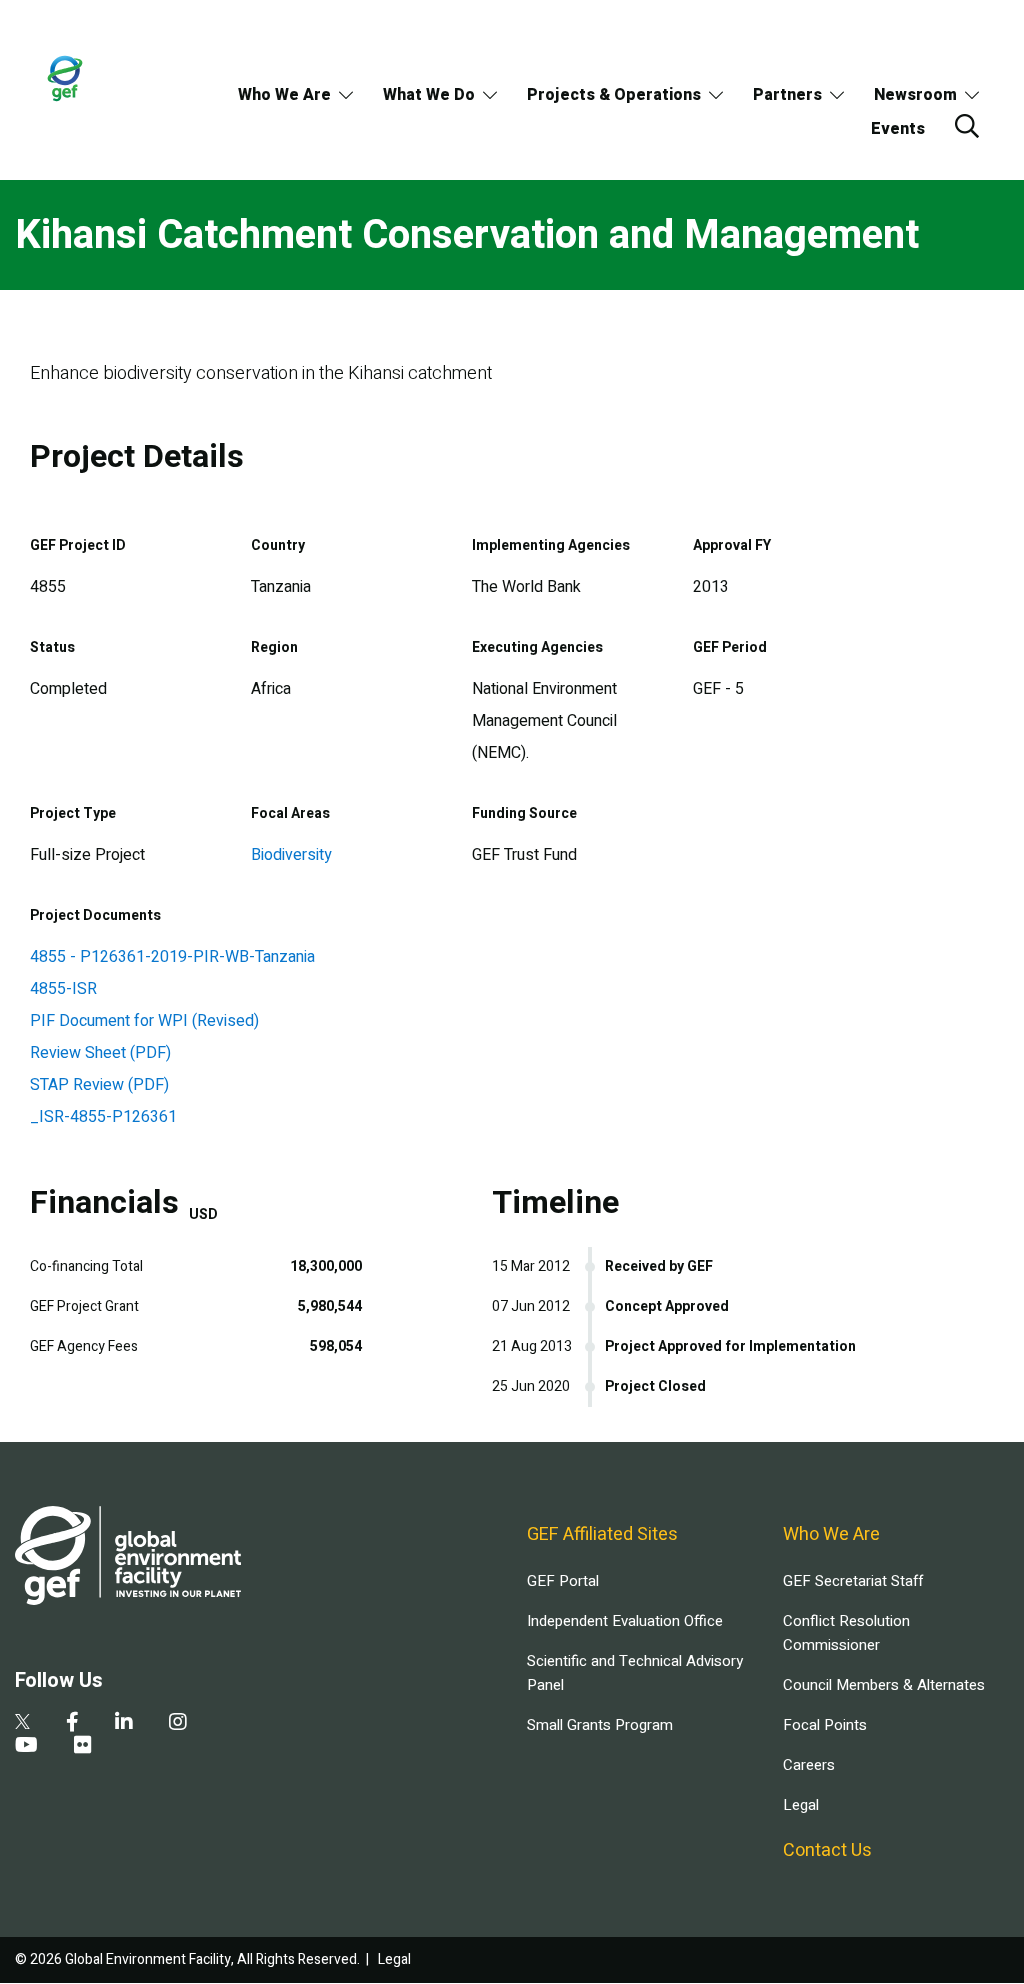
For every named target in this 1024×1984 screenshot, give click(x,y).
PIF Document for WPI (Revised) (144, 1021)
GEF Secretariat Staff (853, 1581)
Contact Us (827, 1850)
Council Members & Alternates (884, 1685)
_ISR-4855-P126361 (103, 1117)
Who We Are (284, 95)
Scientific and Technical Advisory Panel (635, 1673)
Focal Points (825, 1725)
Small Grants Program (600, 1725)
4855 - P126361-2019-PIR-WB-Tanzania (172, 957)
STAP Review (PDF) (99, 1085)
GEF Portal (563, 1581)
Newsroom (915, 95)
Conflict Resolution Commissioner (846, 1633)
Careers (809, 1765)
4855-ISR (63, 989)
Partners (787, 95)
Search (967, 126)
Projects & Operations (614, 95)
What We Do (429, 95)
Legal (801, 1805)
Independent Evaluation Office (625, 1621)
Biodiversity (291, 855)
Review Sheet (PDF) (100, 1053)
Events (898, 129)
